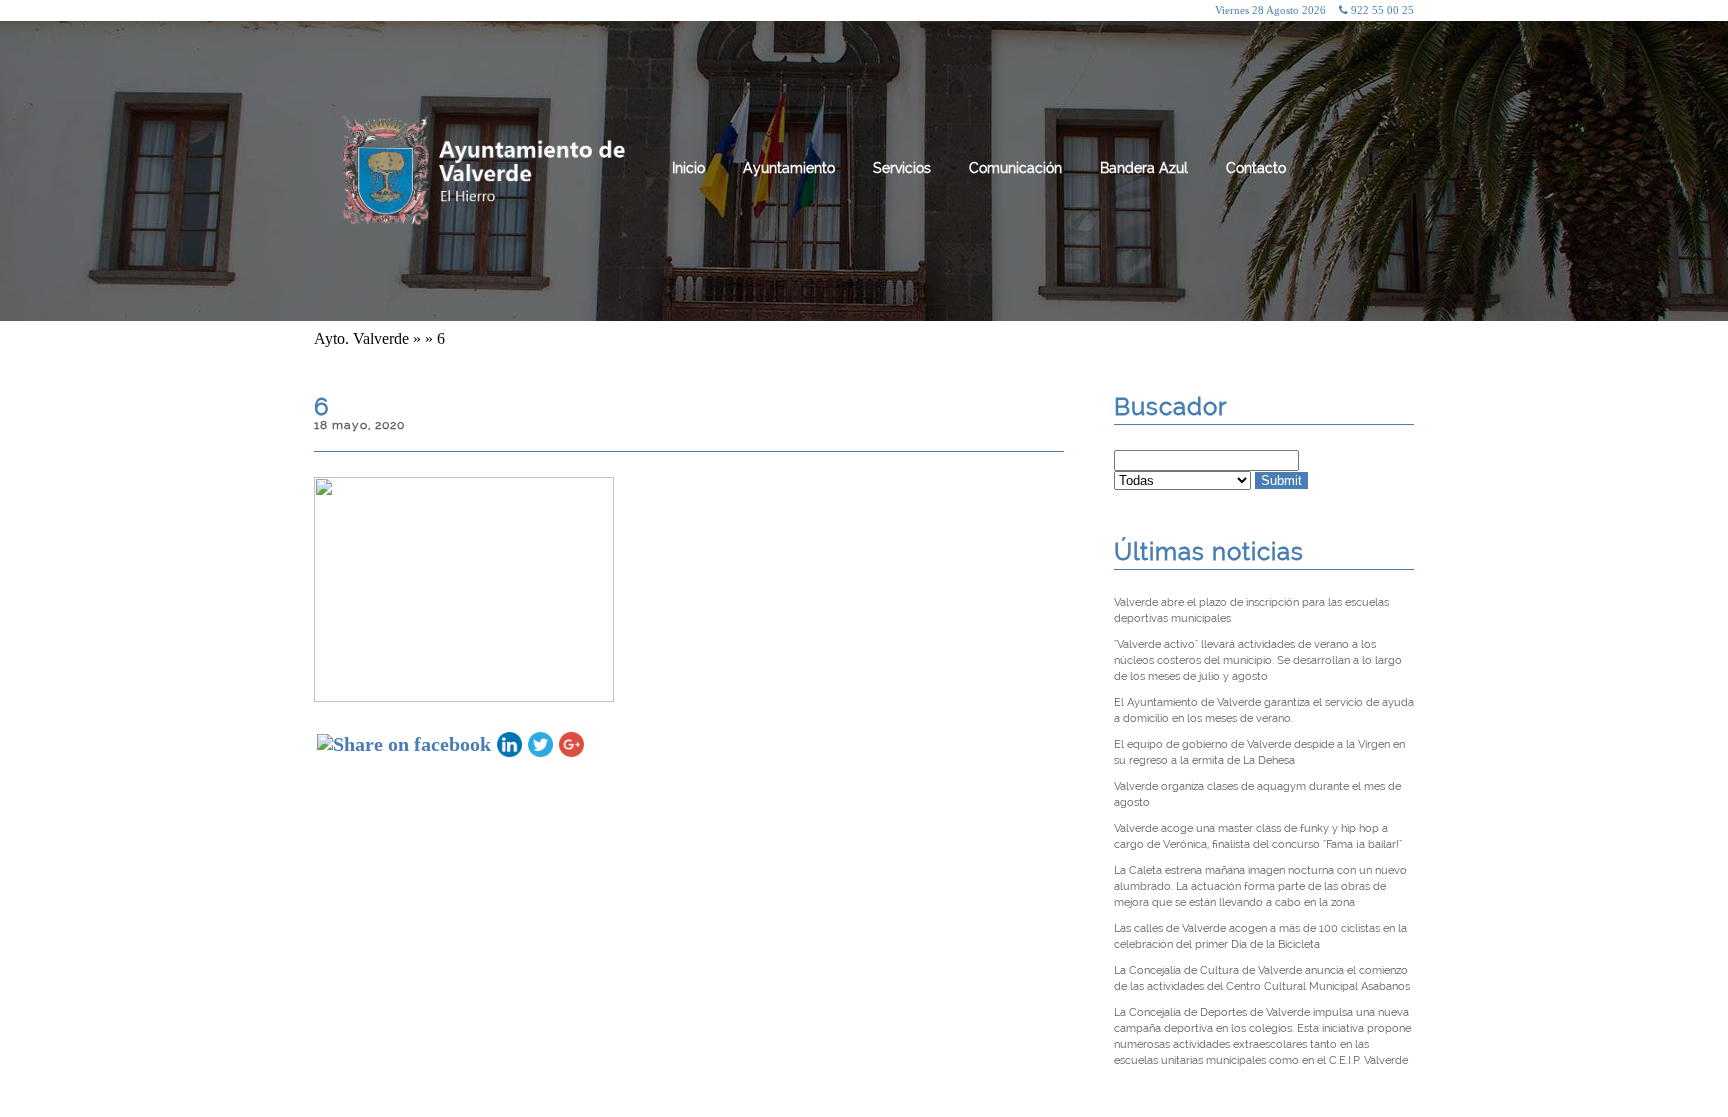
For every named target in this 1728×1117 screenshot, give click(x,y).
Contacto (1256, 168)
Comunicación (1015, 168)
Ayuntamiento (789, 168)
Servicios (902, 168)
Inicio (688, 168)
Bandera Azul (1144, 168)
